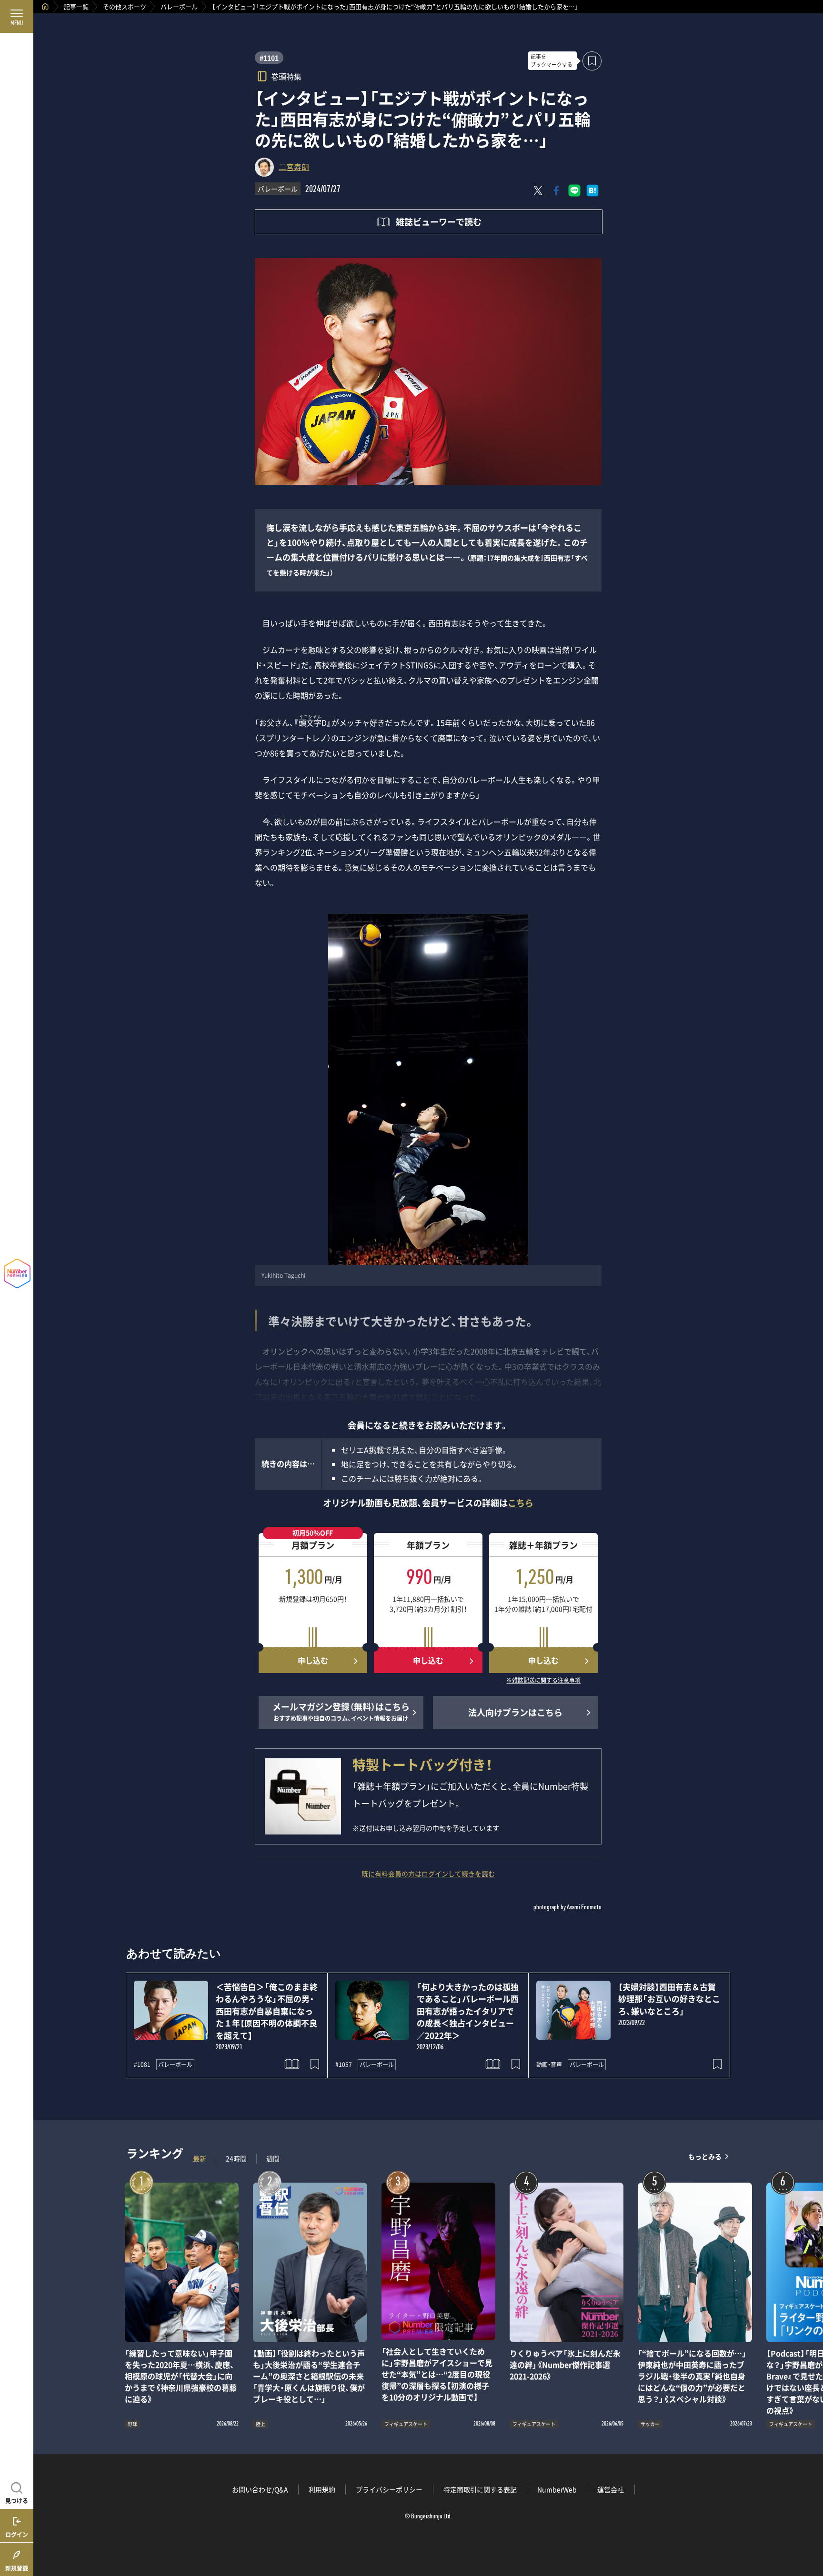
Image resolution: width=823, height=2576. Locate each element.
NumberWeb (557, 2489)
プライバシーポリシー (389, 2489)
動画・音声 (549, 2065)
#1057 (344, 2065)
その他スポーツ (125, 6)
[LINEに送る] (574, 190)
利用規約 (322, 2489)
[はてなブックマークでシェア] (592, 190)
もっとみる (705, 2156)
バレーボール (179, 6)
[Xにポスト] (538, 190)
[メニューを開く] (17, 17)
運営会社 (611, 2489)
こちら (521, 1503)
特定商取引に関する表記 (480, 2489)
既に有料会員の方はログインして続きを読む (428, 1874)
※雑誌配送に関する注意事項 (543, 1681)
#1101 (269, 58)
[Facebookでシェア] (556, 190)
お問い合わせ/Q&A (260, 2489)
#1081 (142, 2065)
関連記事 (810, 2531)
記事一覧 (76, 6)
